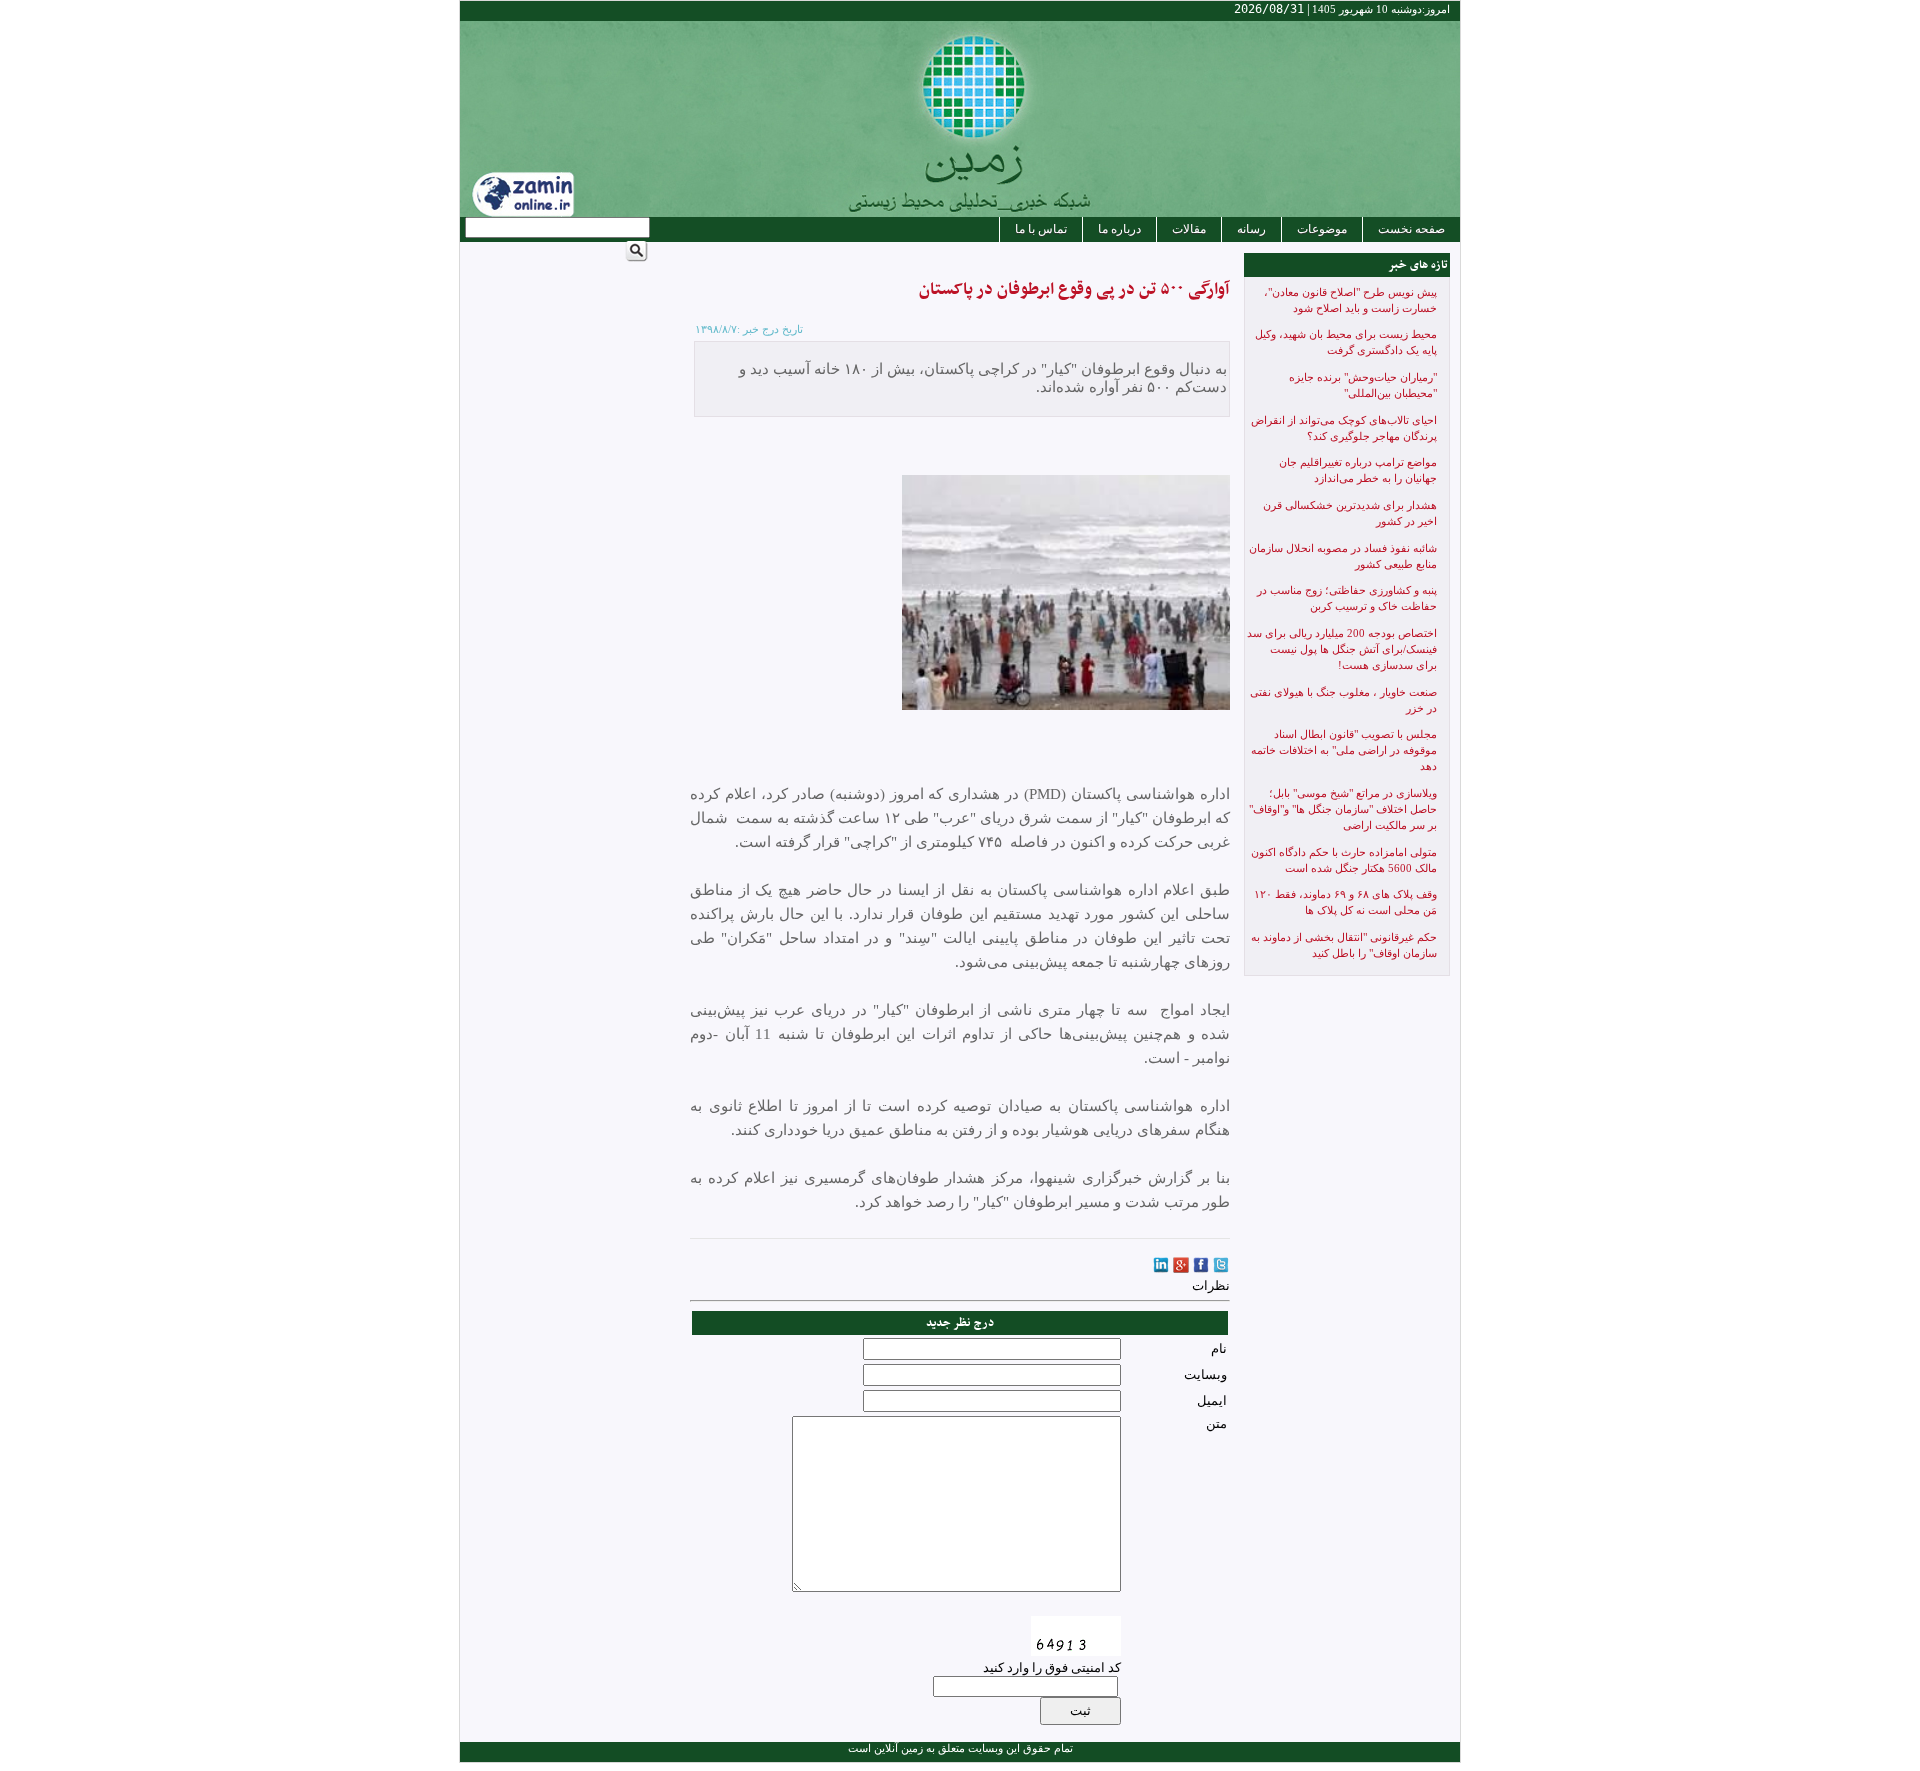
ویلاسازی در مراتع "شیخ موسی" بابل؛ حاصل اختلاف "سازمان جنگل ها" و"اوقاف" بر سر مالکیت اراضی (1343, 809)
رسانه (1251, 229)
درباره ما (1119, 229)
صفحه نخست (1411, 229)
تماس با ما (1041, 229)
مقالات (1189, 229)
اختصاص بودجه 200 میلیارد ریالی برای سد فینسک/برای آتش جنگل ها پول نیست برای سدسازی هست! (1342, 649)
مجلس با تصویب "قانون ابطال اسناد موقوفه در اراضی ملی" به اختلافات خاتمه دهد (1344, 750)
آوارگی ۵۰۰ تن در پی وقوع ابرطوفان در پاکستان (1074, 290)
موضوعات (1322, 229)
